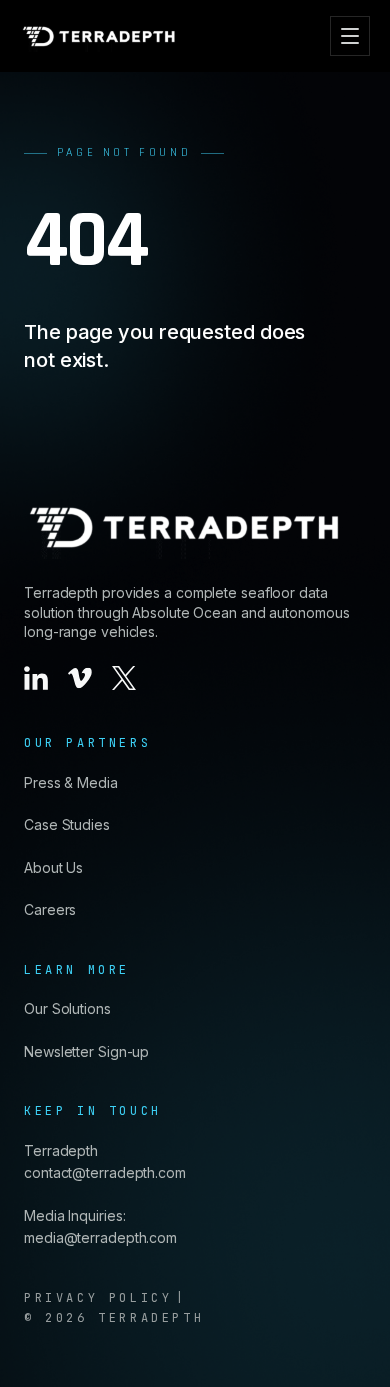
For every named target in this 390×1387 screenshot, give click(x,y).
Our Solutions (67, 1008)
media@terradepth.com (100, 1237)
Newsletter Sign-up (86, 1051)
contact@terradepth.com (105, 1172)
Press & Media (71, 782)
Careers (50, 909)
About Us (53, 867)
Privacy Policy (98, 1298)
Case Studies (67, 824)
